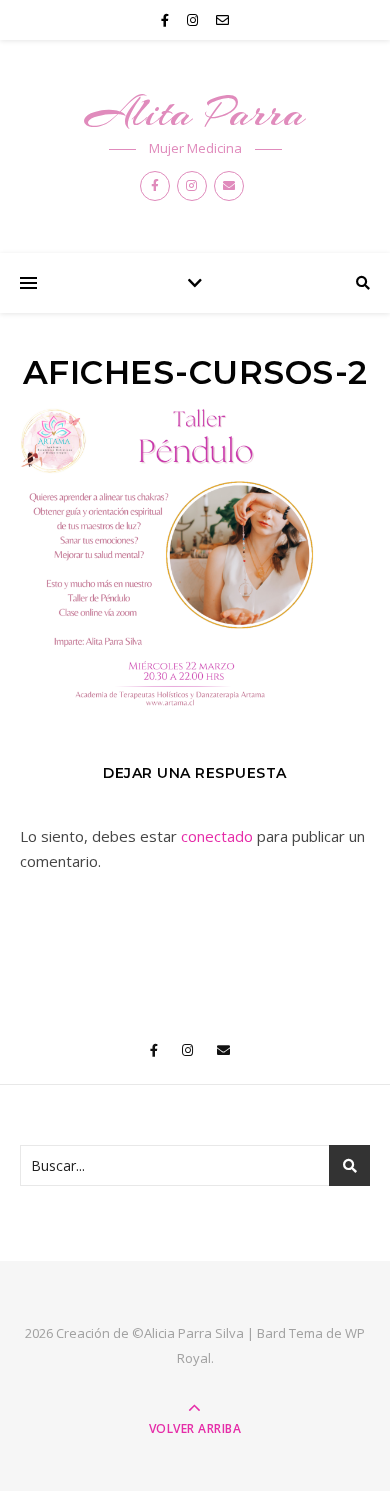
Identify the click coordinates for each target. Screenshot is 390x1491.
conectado (217, 836)
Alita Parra (195, 112)
